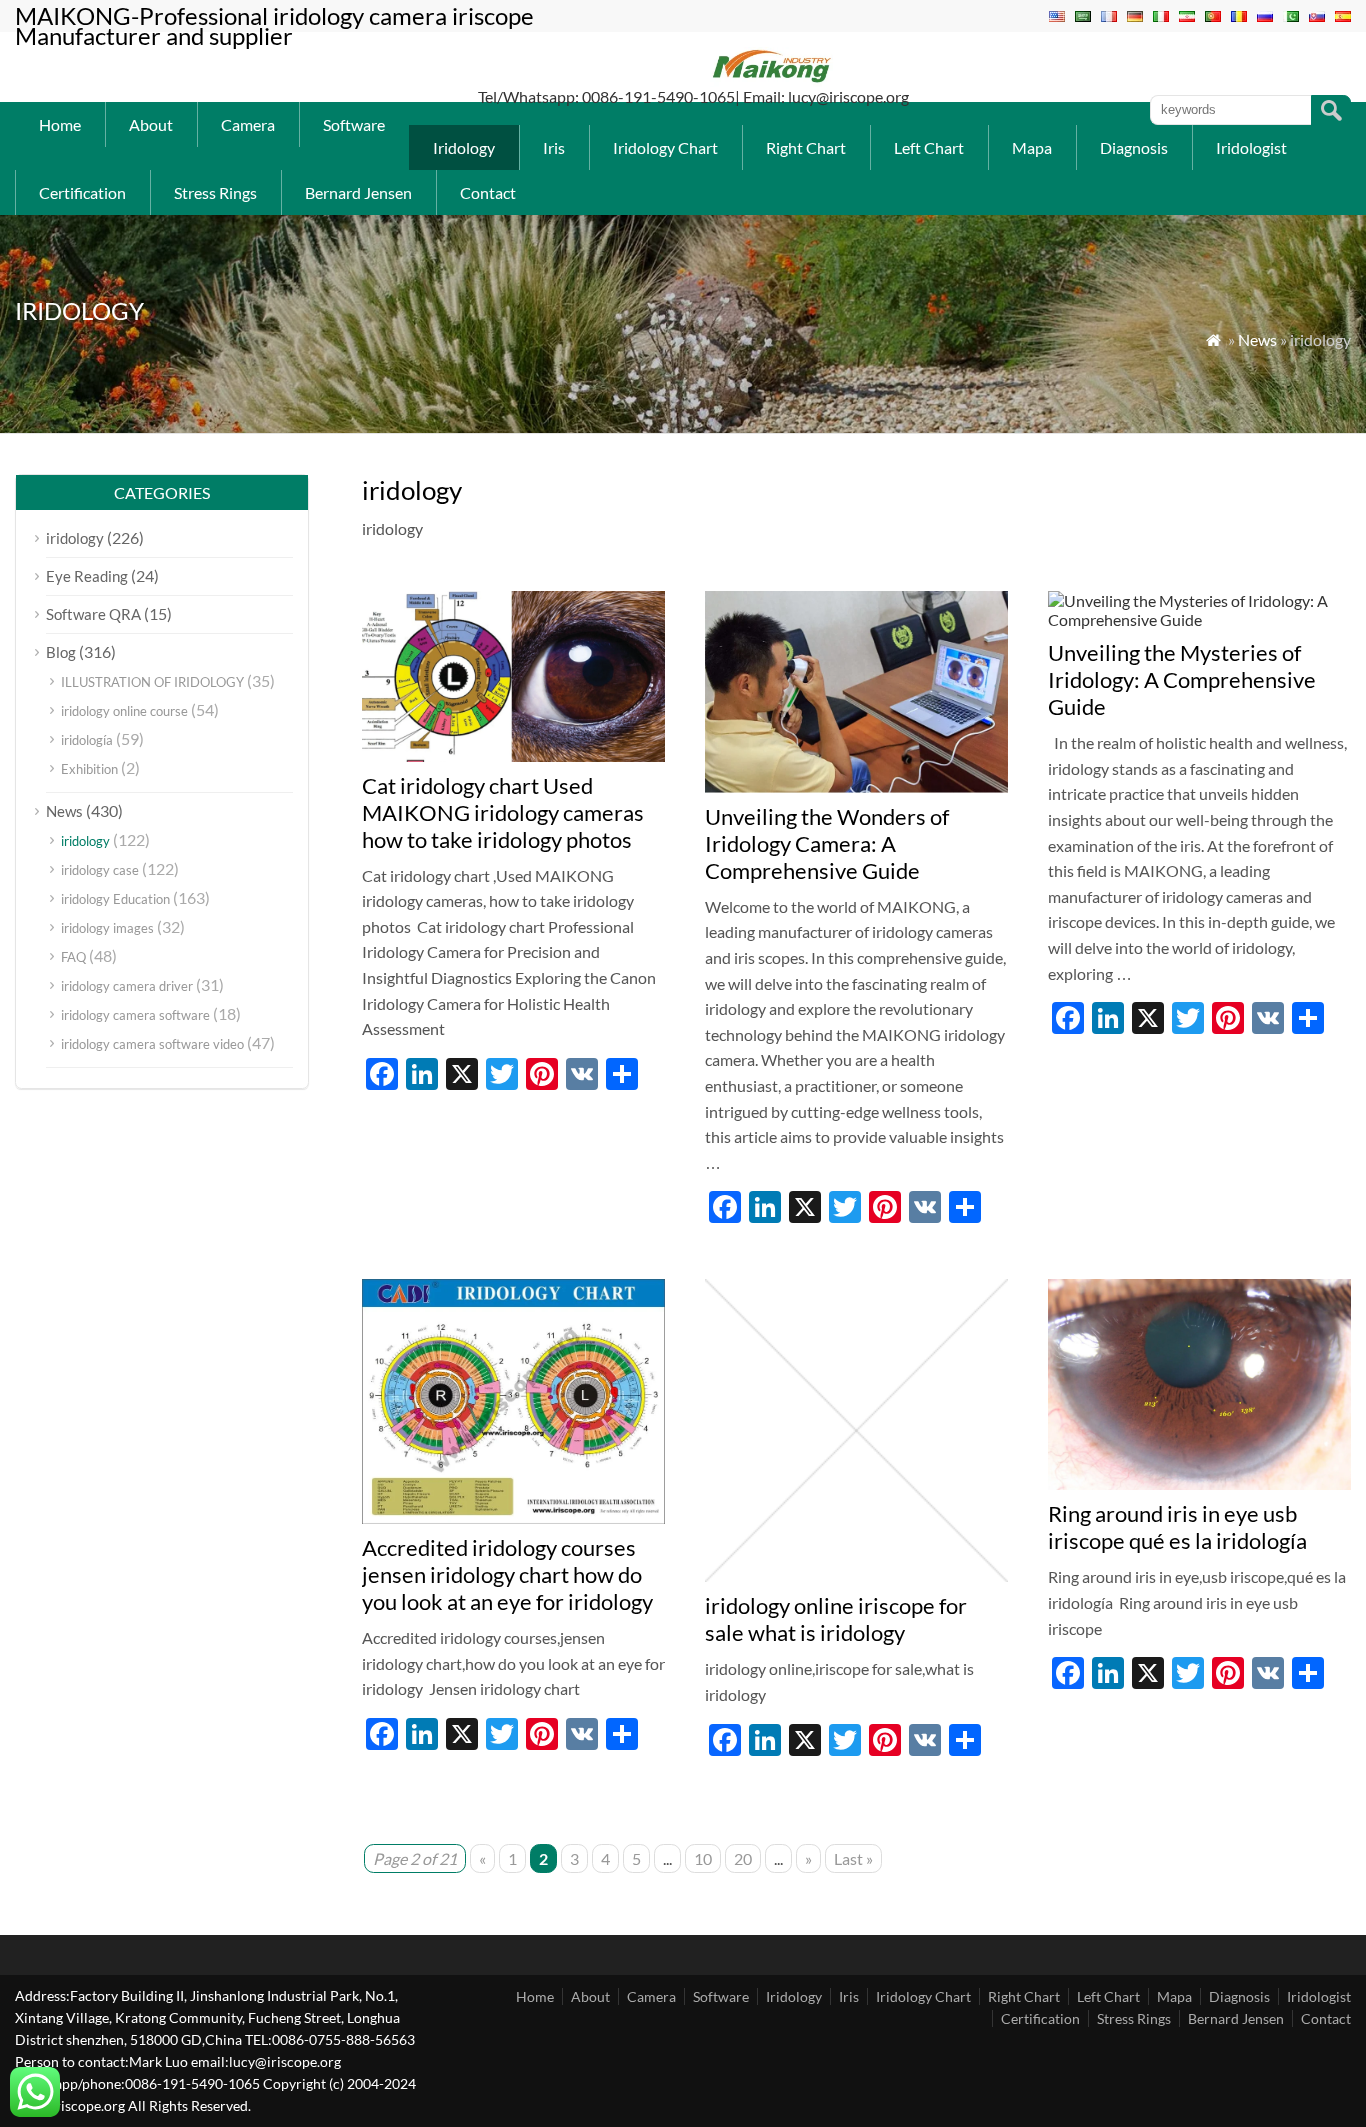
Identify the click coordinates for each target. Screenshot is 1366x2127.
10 (703, 1858)
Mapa (1032, 147)
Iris (554, 147)
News (1257, 339)
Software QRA (93, 614)
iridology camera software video (152, 1044)
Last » (853, 1858)
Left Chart (929, 147)
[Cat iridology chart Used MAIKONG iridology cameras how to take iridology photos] (513, 755)
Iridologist (1251, 147)
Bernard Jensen (358, 192)
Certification (82, 192)
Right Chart (806, 147)
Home (60, 124)
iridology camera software (135, 1015)
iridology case (100, 870)
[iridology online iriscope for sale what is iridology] (856, 1575)
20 (743, 1858)
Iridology (464, 147)
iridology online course (124, 711)
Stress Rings (215, 192)
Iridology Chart (665, 147)
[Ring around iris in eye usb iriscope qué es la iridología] (1199, 1483)
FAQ (73, 957)
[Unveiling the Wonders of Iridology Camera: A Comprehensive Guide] (856, 786)
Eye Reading (87, 576)
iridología (87, 740)
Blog (61, 652)
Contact (488, 192)
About (151, 124)
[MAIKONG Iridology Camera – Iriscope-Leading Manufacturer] (772, 80)
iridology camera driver (127, 986)
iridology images (107, 928)
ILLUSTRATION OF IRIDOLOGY (152, 682)
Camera (248, 124)
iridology (75, 538)
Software (354, 124)
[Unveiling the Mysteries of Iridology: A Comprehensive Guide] (1199, 619)
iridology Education (115, 899)
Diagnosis (1134, 147)
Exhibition (89, 769)
